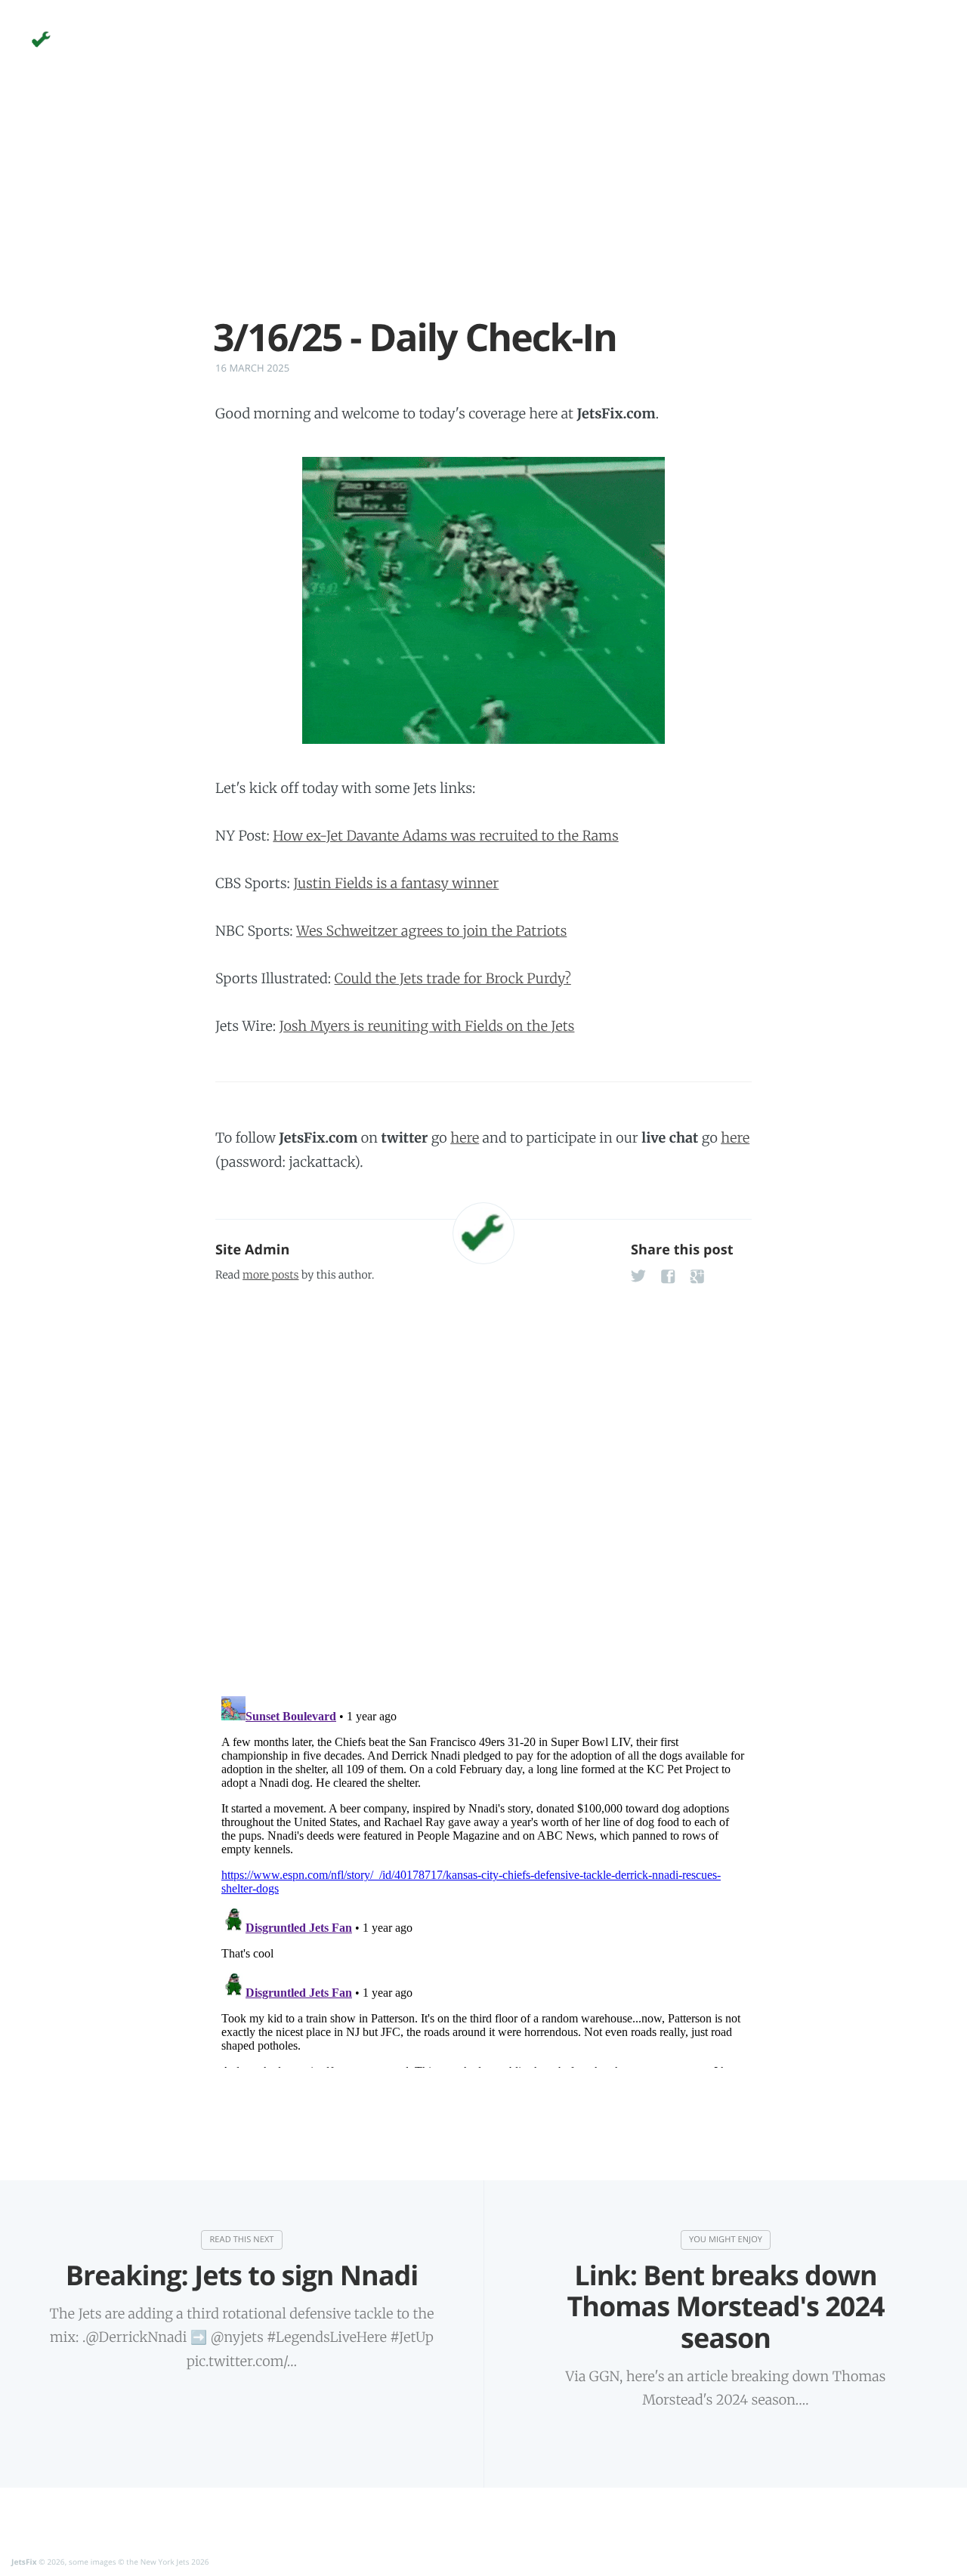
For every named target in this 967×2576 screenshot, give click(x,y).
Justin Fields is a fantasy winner (396, 883)
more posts (270, 1275)
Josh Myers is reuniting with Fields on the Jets (427, 1026)
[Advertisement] (483, 210)
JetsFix (24, 2562)
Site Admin (252, 1250)
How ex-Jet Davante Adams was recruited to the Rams (445, 836)
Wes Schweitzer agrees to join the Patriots (431, 931)
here (465, 1138)
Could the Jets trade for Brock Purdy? (453, 978)
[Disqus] (483, 1485)
